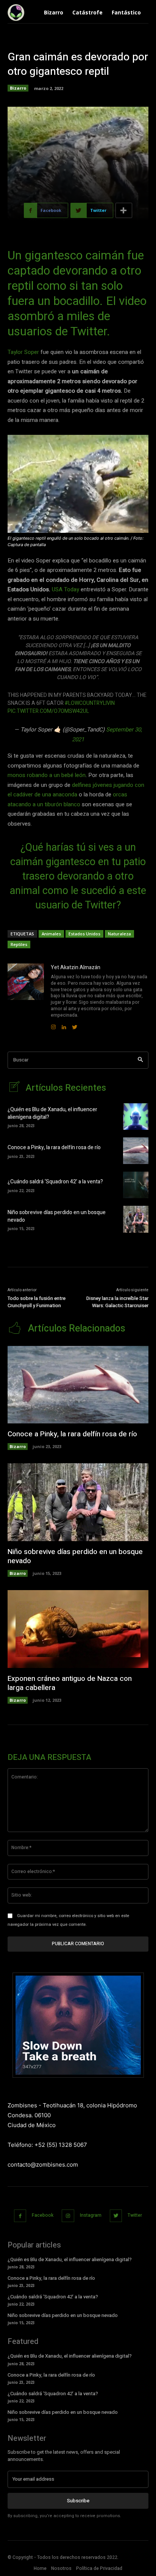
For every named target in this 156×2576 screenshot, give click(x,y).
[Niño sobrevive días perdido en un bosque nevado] (136, 1219)
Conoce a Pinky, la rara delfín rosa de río (54, 1147)
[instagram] (53, 1025)
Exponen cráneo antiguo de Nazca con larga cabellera (70, 1683)
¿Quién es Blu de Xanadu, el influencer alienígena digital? (52, 1113)
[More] (124, 210)
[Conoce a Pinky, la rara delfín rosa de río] (136, 1151)
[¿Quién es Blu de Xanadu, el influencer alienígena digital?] (136, 1117)
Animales (51, 934)
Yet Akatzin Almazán (76, 967)
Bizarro (18, 88)
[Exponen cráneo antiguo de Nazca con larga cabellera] (78, 1629)
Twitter (135, 2215)
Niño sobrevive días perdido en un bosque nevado (57, 1216)
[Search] (140, 1060)
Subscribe (78, 2501)
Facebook (43, 2215)
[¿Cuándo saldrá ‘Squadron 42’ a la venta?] (136, 1185)
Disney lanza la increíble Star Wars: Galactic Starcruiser (117, 1302)
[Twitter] (116, 2216)
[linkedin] (64, 1025)
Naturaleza (119, 934)
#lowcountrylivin (90, 703)
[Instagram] (68, 2216)
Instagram (91, 2215)
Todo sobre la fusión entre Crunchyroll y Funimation (37, 1302)
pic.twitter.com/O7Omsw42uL (48, 711)
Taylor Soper (23, 352)
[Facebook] (20, 2216)
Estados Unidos (84, 934)
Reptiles (19, 944)
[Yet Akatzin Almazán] (26, 997)
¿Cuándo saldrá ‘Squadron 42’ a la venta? (55, 1182)
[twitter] (75, 1025)
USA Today (66, 589)
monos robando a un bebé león (47, 775)
